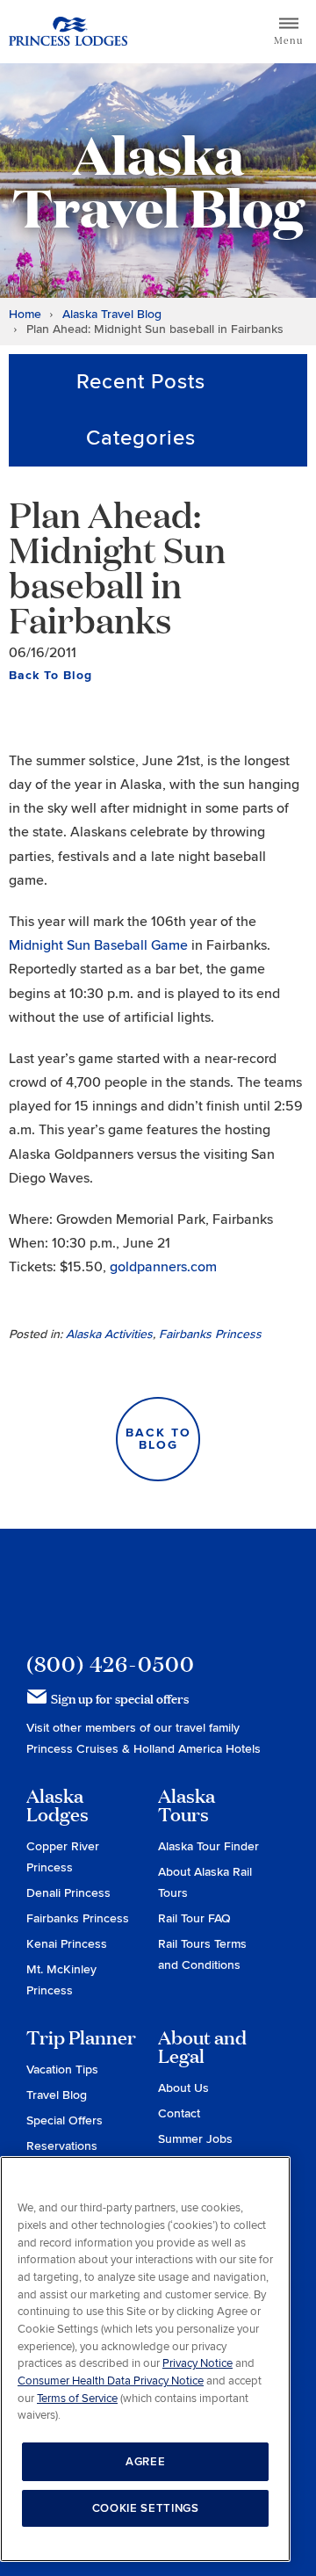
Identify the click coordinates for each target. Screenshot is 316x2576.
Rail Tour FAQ (194, 1918)
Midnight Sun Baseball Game (98, 945)
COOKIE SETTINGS (146, 2508)
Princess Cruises (74, 1749)
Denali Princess (68, 1893)
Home (25, 314)
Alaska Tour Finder (208, 1846)
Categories (141, 438)
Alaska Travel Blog (112, 314)
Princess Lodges (124, 1590)
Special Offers (65, 2120)
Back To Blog (50, 675)
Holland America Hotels (197, 1749)
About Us (183, 2088)
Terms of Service (77, 2399)
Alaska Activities (109, 1334)
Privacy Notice (197, 2363)
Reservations (62, 2146)
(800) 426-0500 (111, 1664)
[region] (145, 2359)
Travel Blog (57, 2095)
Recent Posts (141, 382)
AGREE (145, 2462)
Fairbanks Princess (210, 1334)
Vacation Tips (62, 2069)
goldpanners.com (163, 1267)
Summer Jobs (195, 2139)
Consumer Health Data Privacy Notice (111, 2381)
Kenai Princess (67, 1944)
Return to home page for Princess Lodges (68, 32)
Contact (179, 2113)
